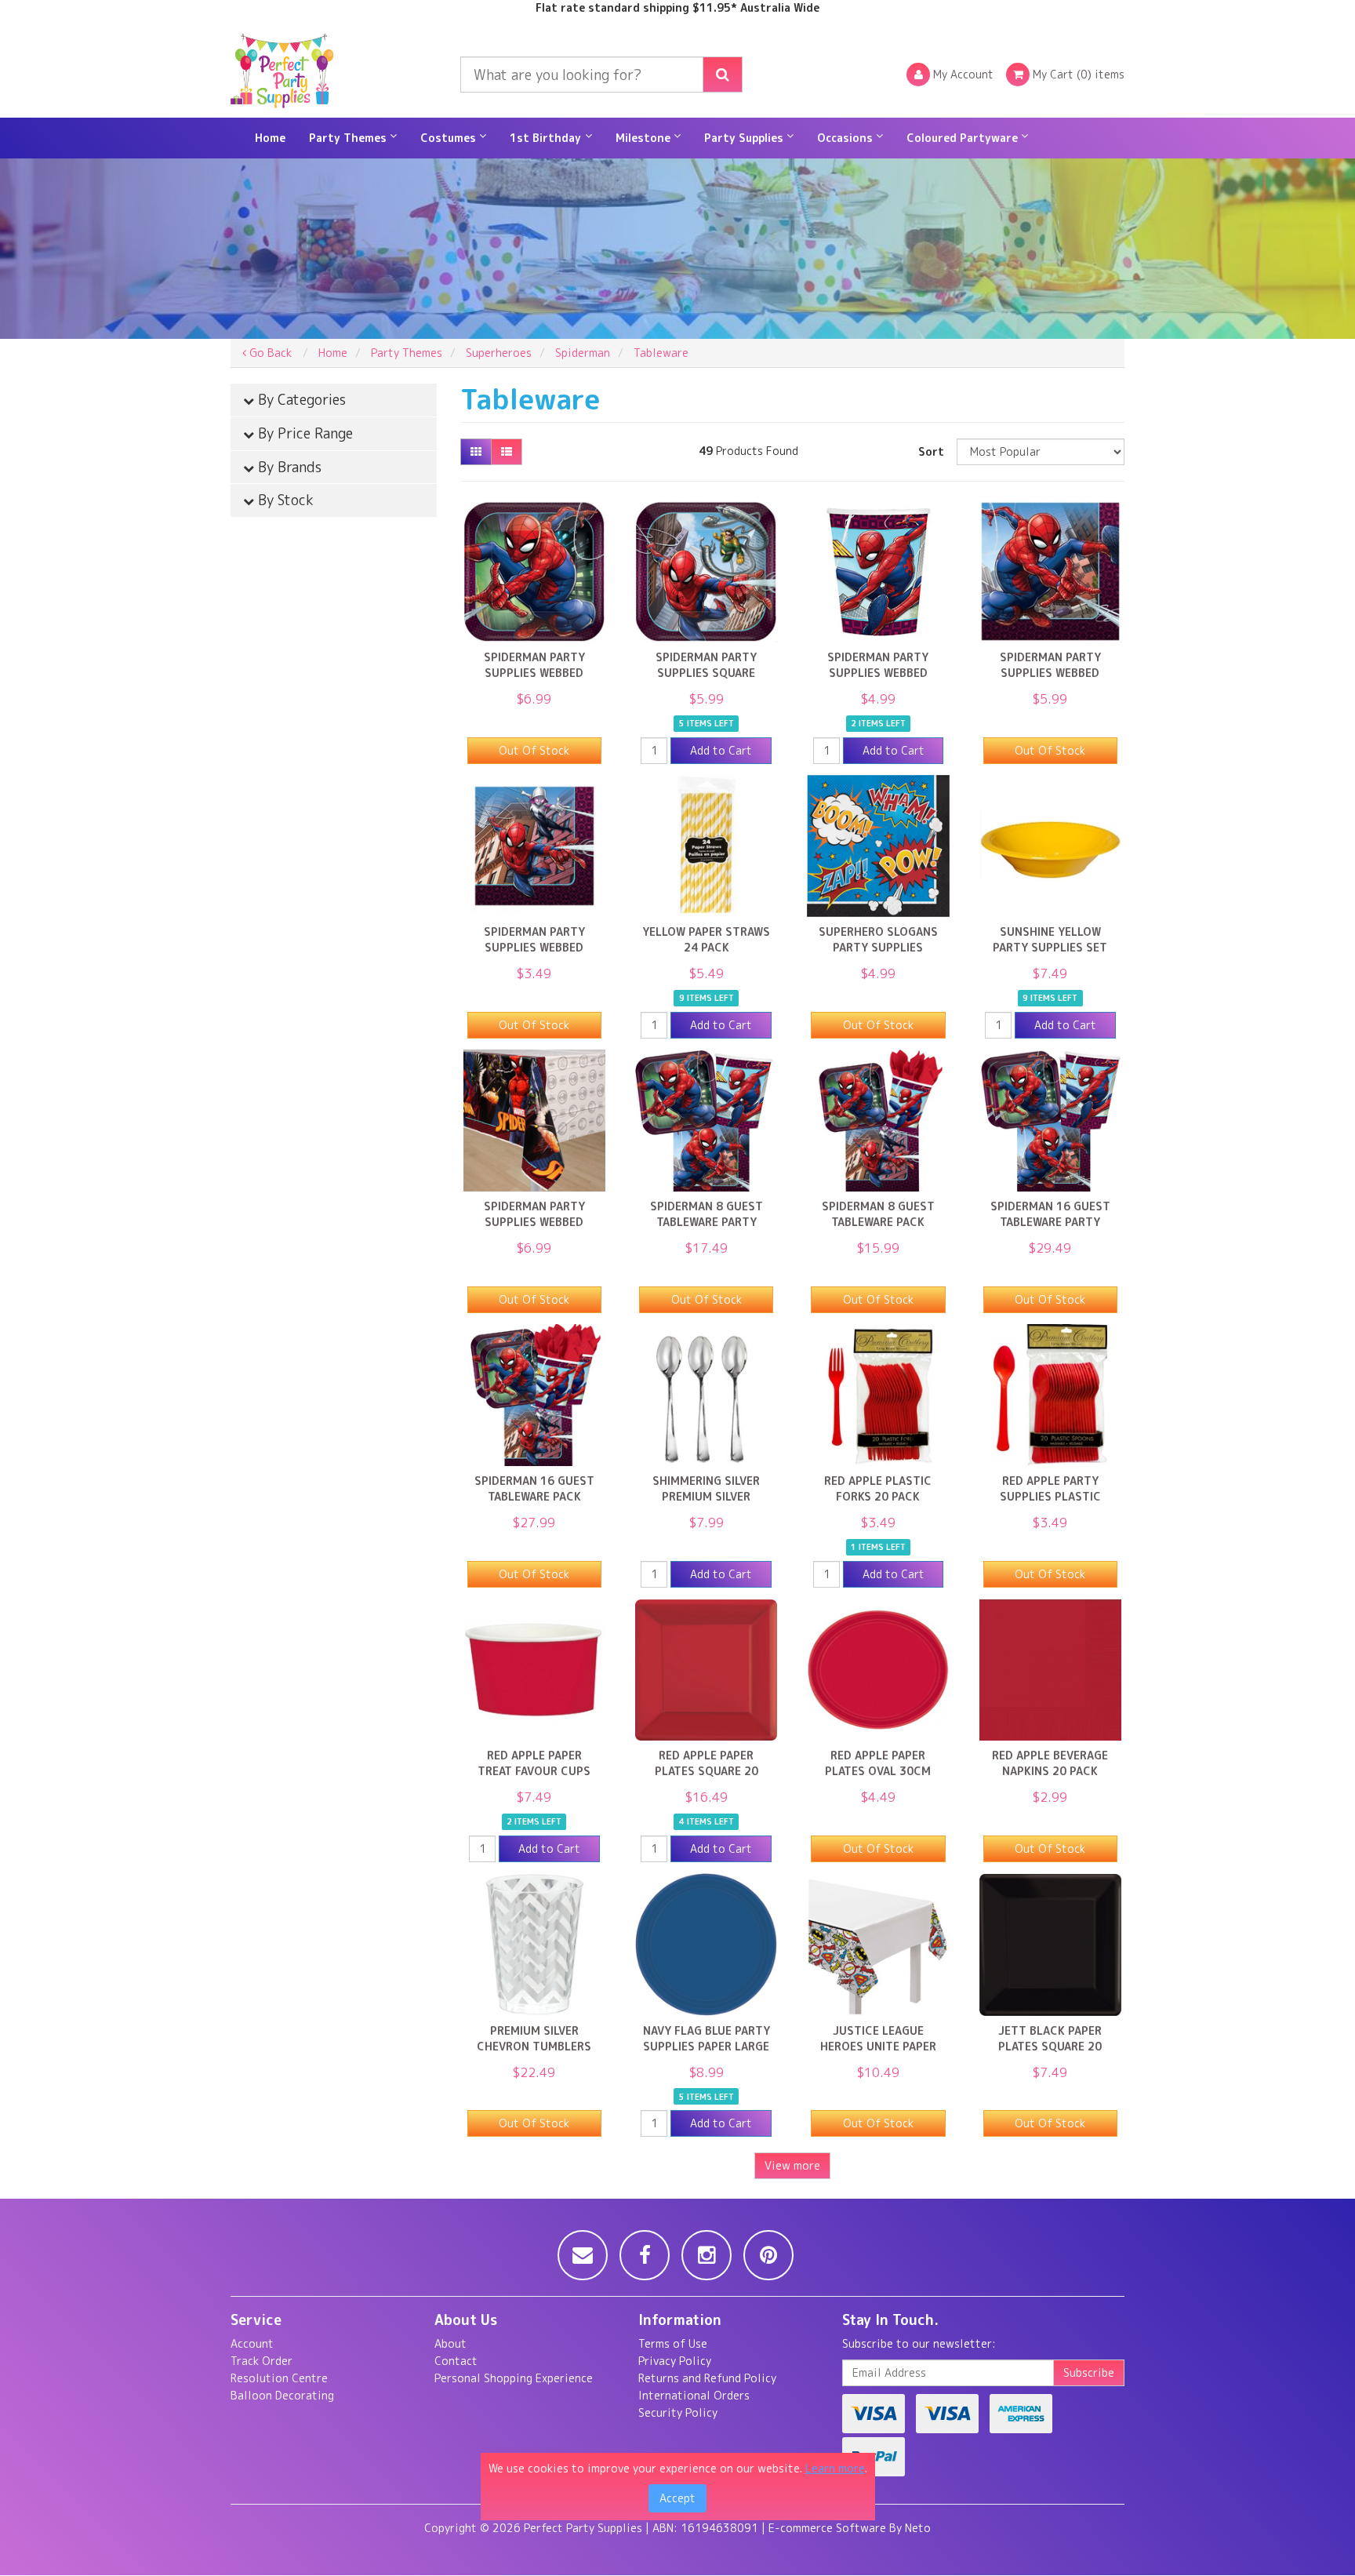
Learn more (835, 2468)
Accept (677, 2498)
